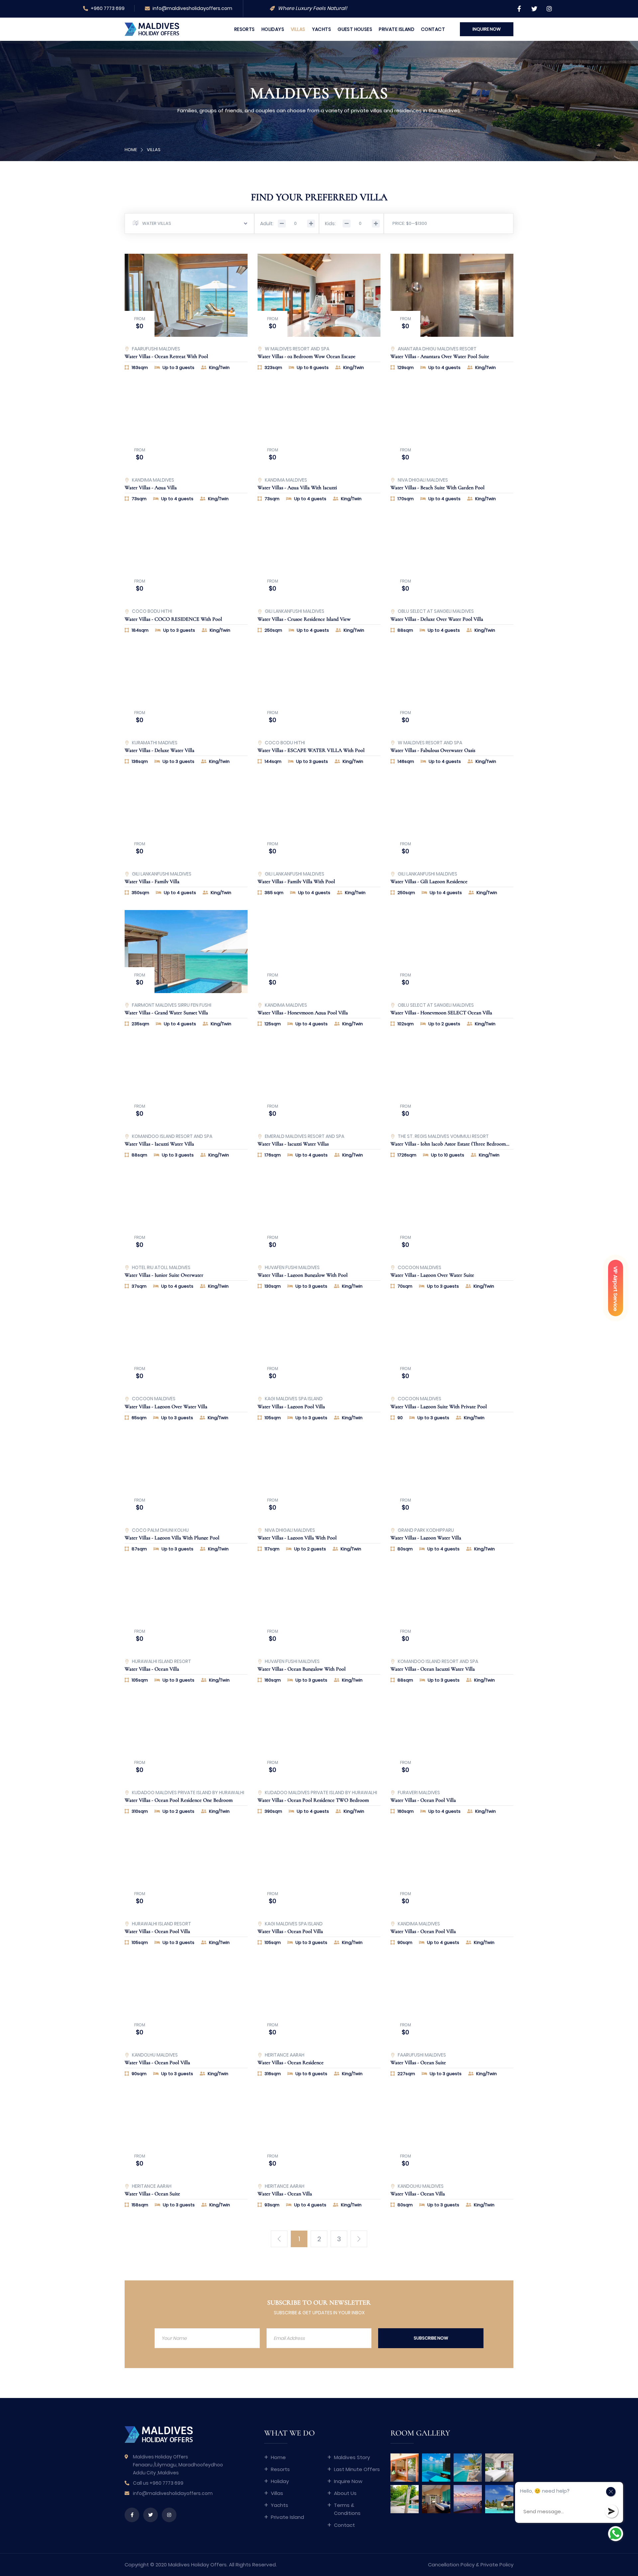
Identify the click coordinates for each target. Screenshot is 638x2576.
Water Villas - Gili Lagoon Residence (429, 881)
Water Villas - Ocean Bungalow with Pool (302, 1669)
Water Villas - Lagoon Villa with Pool (297, 1538)
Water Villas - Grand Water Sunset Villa (166, 1013)
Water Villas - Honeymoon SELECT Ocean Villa (441, 1013)
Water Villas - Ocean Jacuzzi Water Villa (433, 1669)
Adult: (267, 224)
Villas (298, 29)
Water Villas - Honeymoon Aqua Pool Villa (303, 1013)
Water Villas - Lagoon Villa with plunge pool (172, 1538)
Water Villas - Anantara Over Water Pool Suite (440, 356)
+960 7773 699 (107, 8)
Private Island (397, 29)
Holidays (273, 29)
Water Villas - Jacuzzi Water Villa (159, 1144)
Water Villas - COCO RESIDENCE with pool (173, 619)
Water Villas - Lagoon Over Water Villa (166, 1407)
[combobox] (189, 224)
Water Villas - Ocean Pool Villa (423, 1800)
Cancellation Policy (451, 2565)
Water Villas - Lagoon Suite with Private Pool (439, 1407)
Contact (433, 29)
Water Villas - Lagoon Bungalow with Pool (303, 1275)
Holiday (280, 2481)
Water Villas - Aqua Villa (151, 488)
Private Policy (497, 2565)
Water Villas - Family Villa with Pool (296, 881)
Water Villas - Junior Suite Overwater (164, 1275)
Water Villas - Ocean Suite (418, 2063)
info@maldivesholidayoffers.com (192, 8)
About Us (345, 2493)
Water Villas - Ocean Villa (152, 1669)
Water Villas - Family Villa (152, 881)
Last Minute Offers (357, 2469)
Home (131, 150)
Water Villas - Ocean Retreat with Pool (166, 356)
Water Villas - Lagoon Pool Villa (291, 1407)
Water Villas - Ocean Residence (291, 2063)
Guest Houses (355, 29)
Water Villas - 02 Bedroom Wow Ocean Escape (307, 356)
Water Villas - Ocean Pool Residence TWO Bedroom (313, 1800)
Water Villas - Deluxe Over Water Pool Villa (437, 619)
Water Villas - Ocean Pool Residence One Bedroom (179, 1800)
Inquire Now (348, 2481)
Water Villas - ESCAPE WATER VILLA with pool (311, 750)
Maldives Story (352, 2457)
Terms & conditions (347, 2509)
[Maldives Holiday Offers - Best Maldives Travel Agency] (152, 29)
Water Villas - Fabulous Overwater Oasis (433, 750)
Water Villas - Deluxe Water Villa (159, 750)
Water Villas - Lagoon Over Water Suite (432, 1275)
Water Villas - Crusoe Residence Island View (304, 619)
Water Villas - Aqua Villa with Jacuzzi (297, 488)
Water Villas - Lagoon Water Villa (426, 1538)
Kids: (330, 224)
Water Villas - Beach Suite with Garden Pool (437, 488)
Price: (399, 223)
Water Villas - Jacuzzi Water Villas (293, 1144)
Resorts (245, 29)
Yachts (322, 29)
